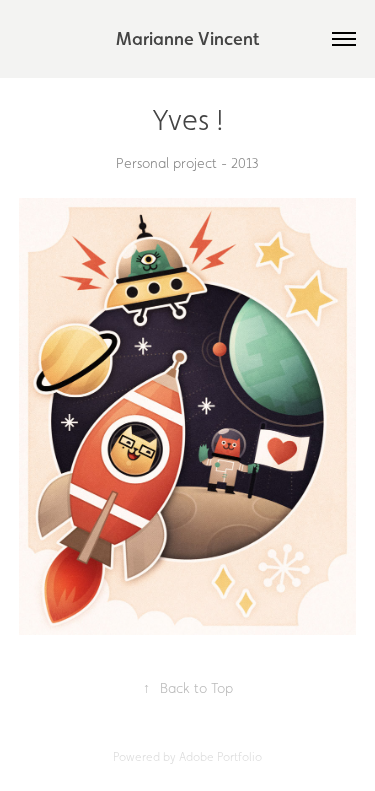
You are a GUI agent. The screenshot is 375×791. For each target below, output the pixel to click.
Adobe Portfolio (220, 757)
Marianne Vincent (187, 38)
